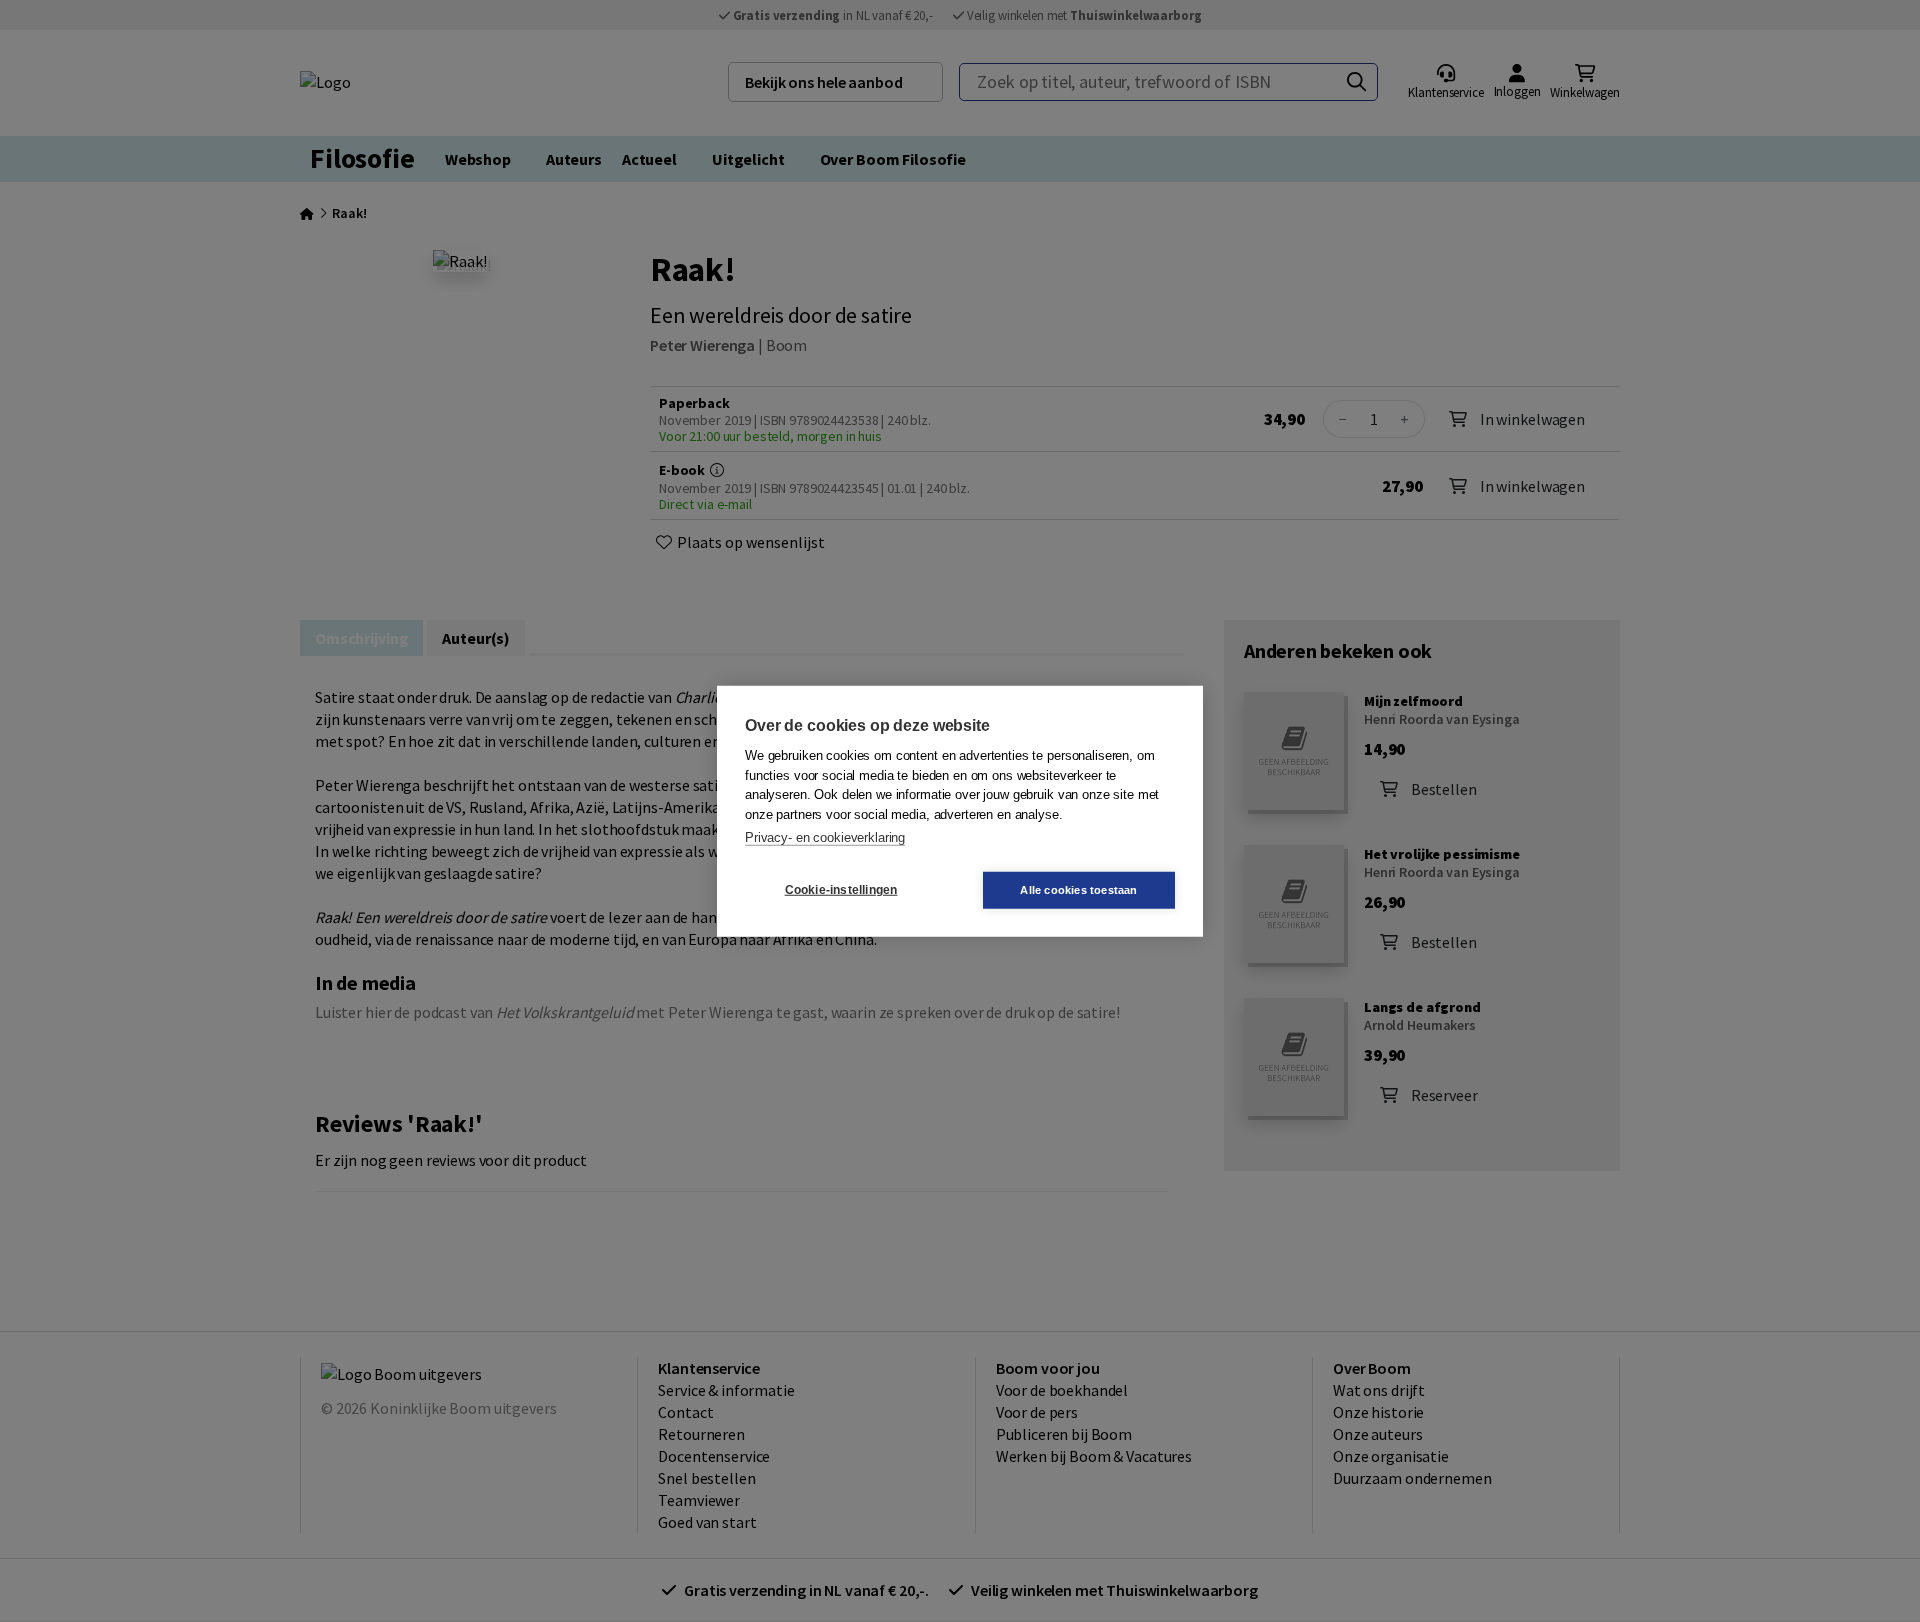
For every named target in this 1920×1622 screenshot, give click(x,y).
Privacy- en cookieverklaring (825, 837)
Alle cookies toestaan (1078, 889)
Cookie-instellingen (841, 890)
